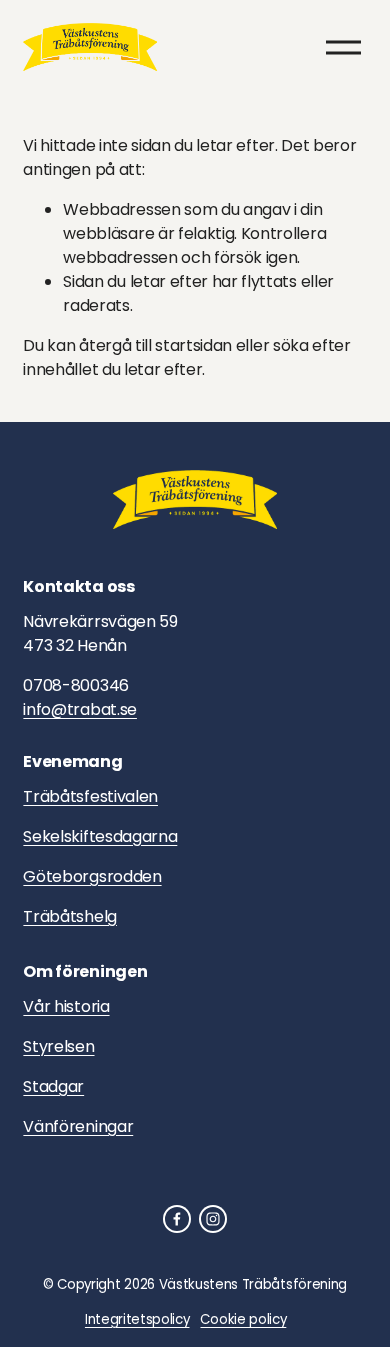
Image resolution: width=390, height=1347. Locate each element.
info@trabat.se (80, 709)
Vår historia (66, 1006)
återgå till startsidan (155, 345)
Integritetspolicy (137, 1319)
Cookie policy (243, 1319)
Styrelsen (58, 1046)
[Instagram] (213, 1219)
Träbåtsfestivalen (90, 796)
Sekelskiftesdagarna (100, 836)
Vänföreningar (78, 1126)
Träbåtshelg (69, 916)
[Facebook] (177, 1219)
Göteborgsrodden (92, 876)
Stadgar (53, 1086)
